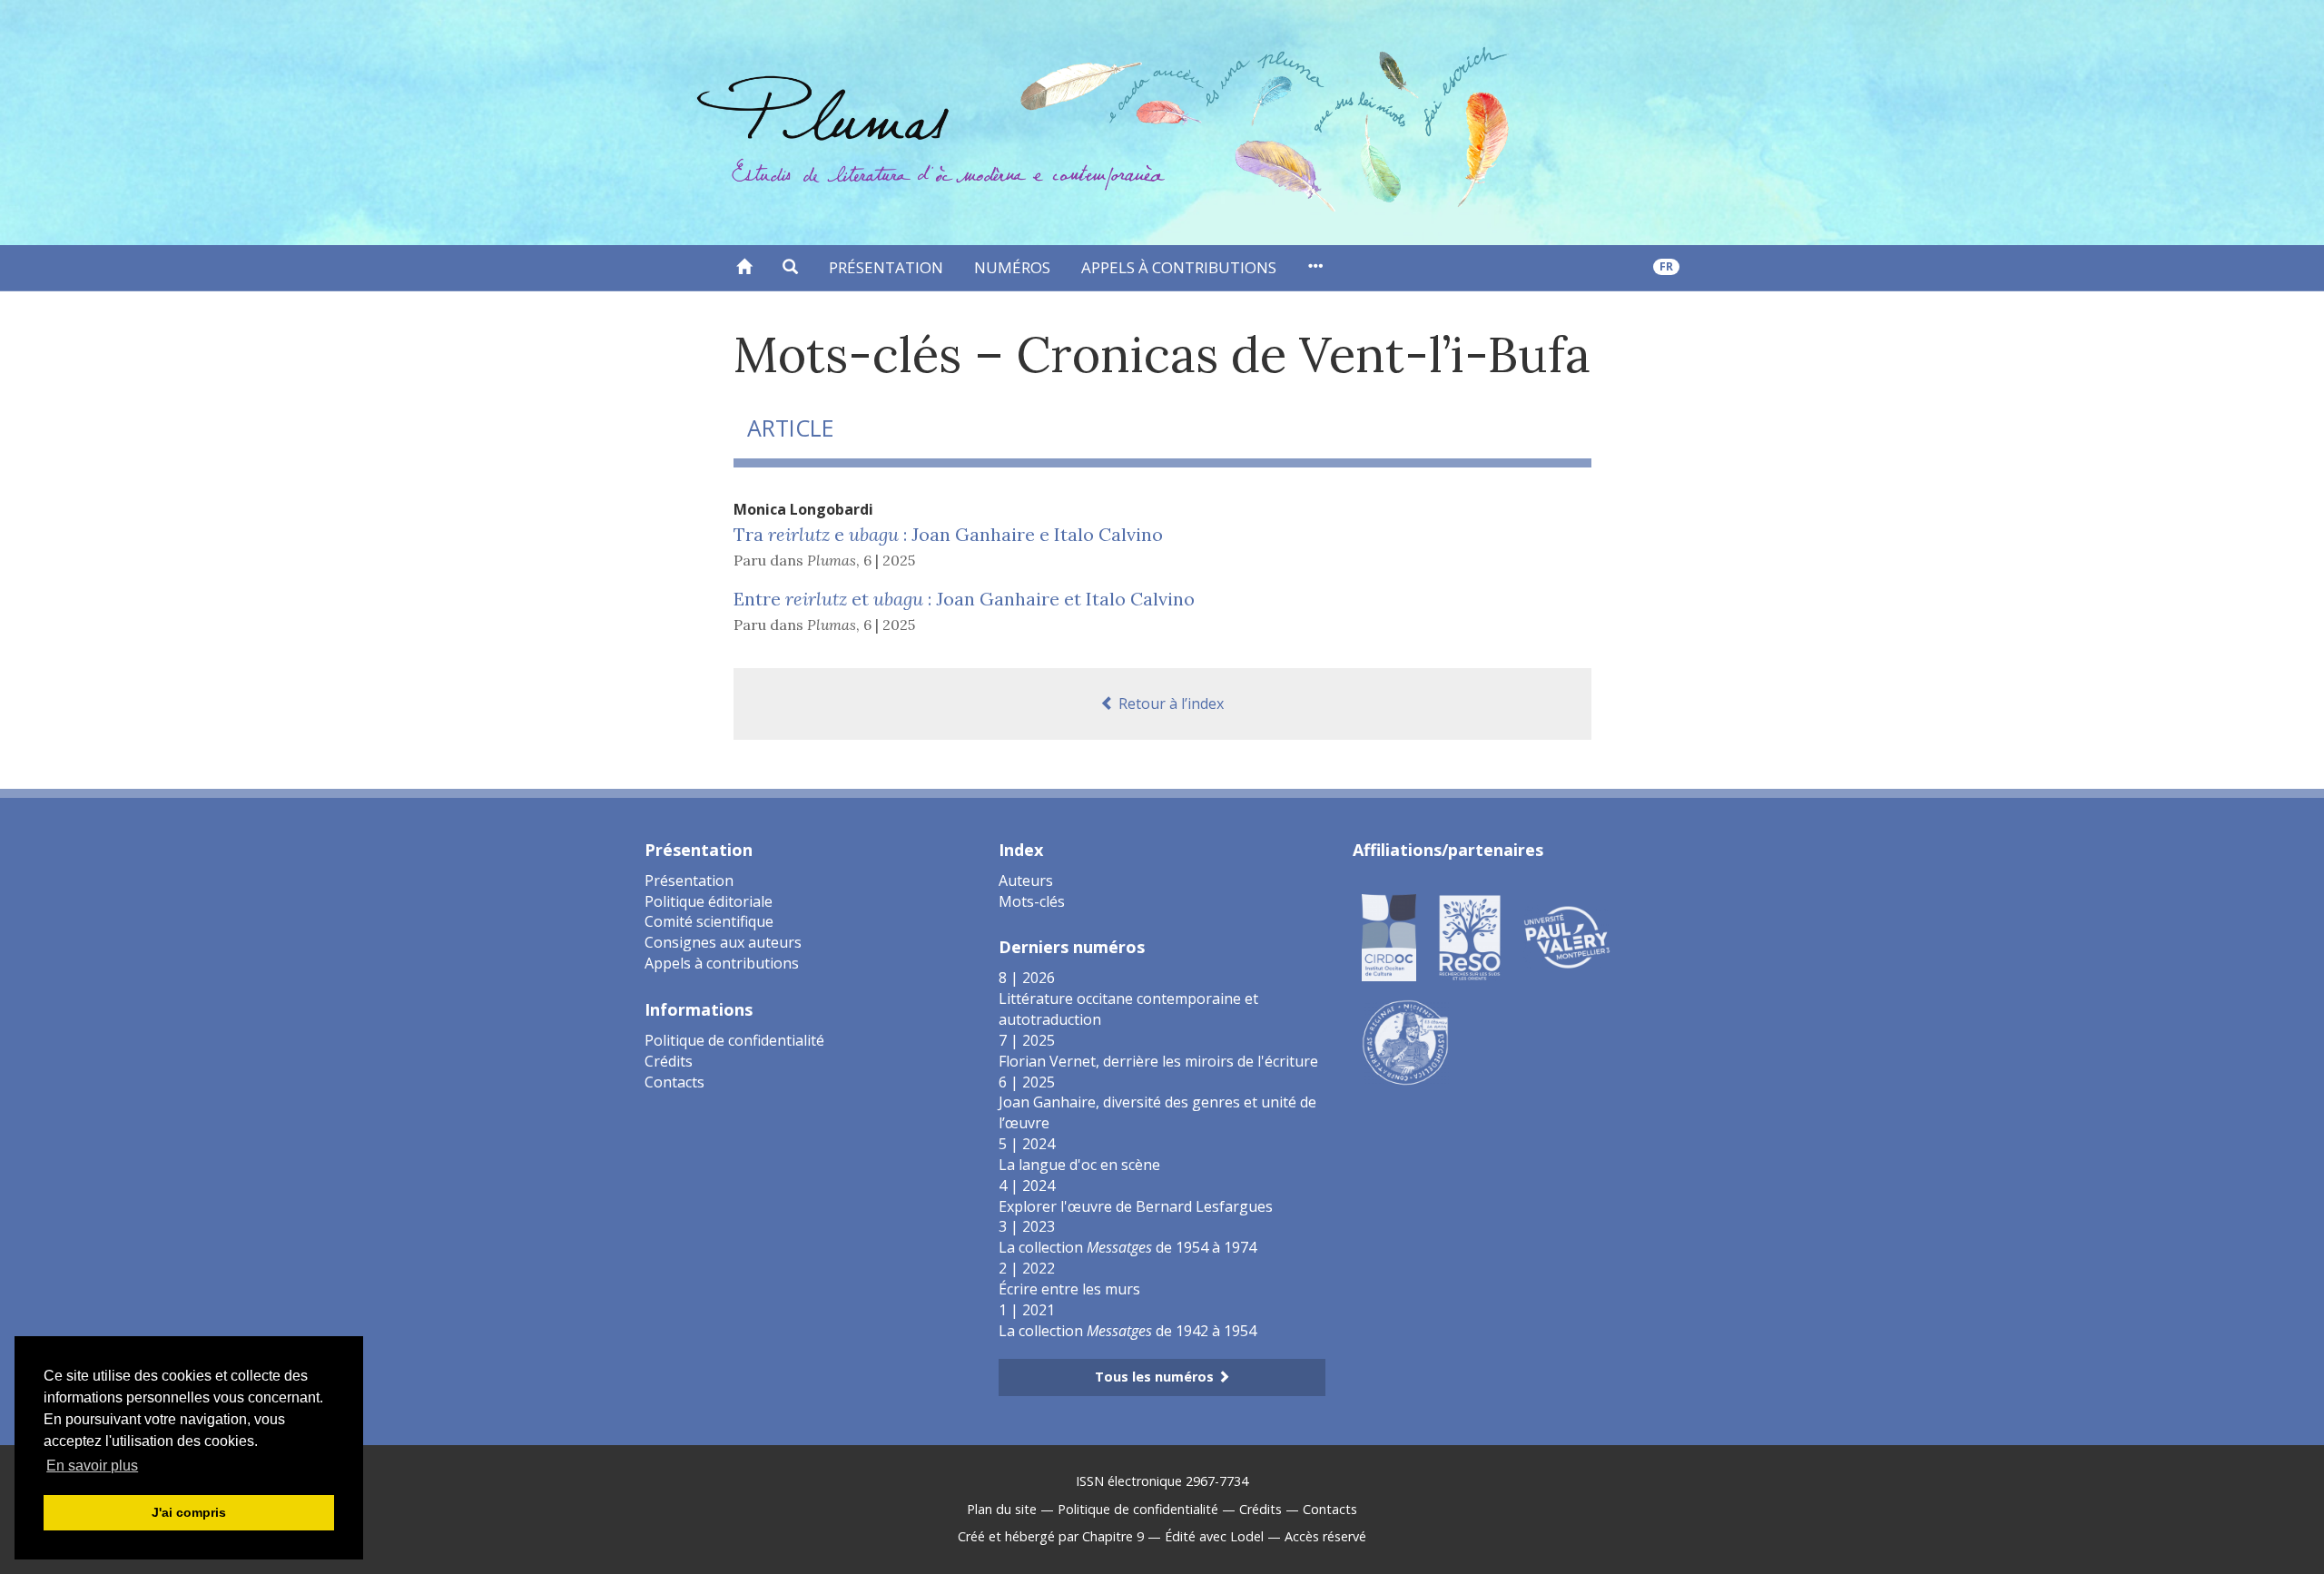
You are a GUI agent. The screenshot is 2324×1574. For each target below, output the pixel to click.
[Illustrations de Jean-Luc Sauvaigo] (1405, 1041)
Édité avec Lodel (1214, 1536)
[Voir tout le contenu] (1315, 268)
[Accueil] (744, 268)
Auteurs (1026, 880)
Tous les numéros (1156, 1377)
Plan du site (1002, 1509)
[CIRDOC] (1389, 936)
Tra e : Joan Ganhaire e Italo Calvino (948, 534)
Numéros (1012, 267)
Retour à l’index (1169, 703)
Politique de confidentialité (734, 1040)
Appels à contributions (1179, 267)
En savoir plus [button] (92, 1466)
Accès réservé (1325, 1536)
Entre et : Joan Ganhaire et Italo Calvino (964, 599)
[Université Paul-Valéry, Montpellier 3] (1567, 936)
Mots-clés (1032, 901)
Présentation (886, 267)
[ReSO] (1470, 936)
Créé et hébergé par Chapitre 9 (1051, 1536)
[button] (790, 268)
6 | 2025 (889, 560)
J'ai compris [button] (189, 1512)
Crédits (669, 1061)
